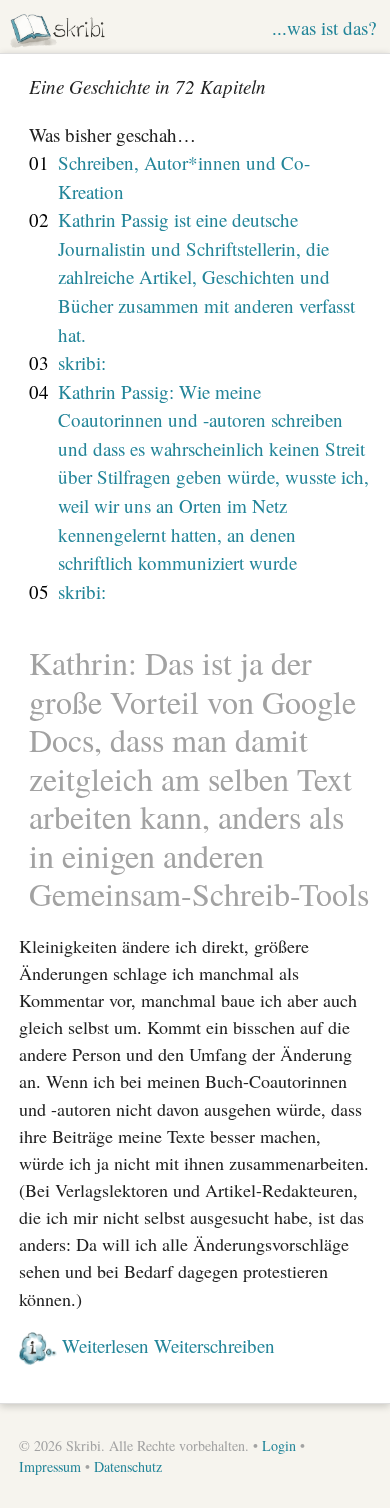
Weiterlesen (105, 1345)
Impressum (50, 1466)
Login (279, 1445)
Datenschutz (128, 1466)
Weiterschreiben (214, 1345)
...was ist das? (324, 27)
